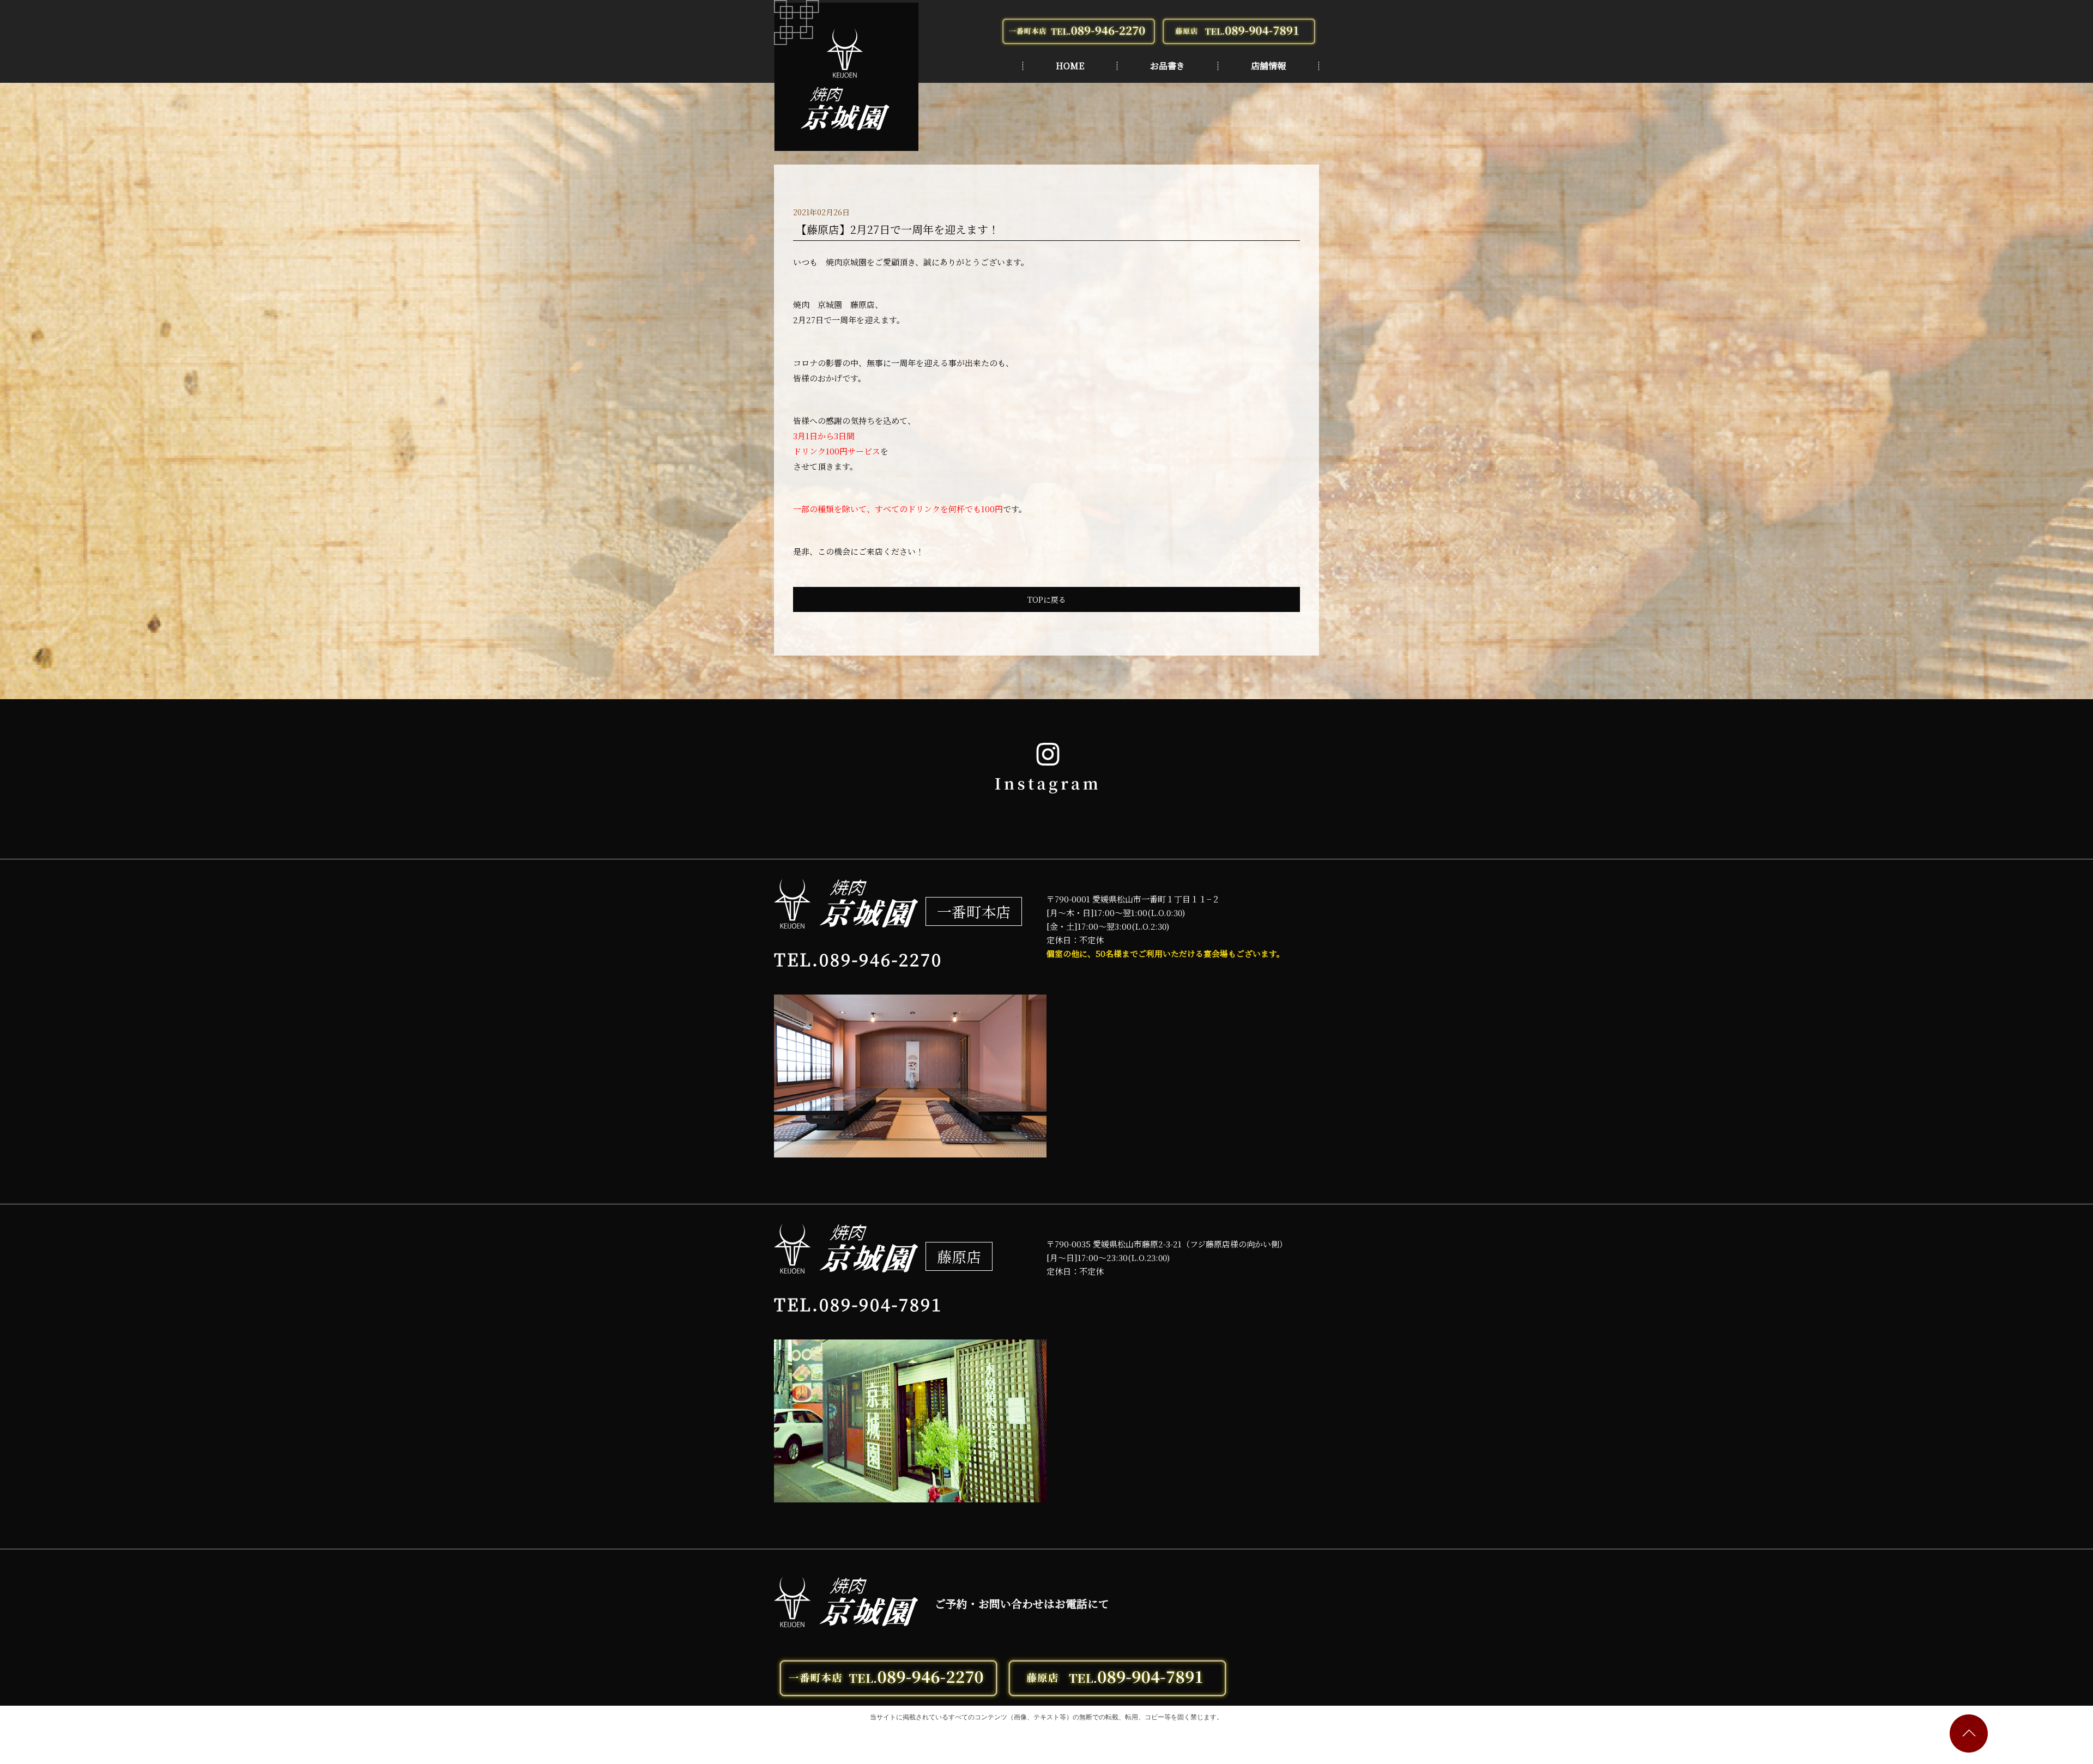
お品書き (1168, 66)
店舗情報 (1268, 66)
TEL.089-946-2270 (858, 959)
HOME (1070, 66)
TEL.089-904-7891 (858, 1304)
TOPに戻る (1047, 599)
